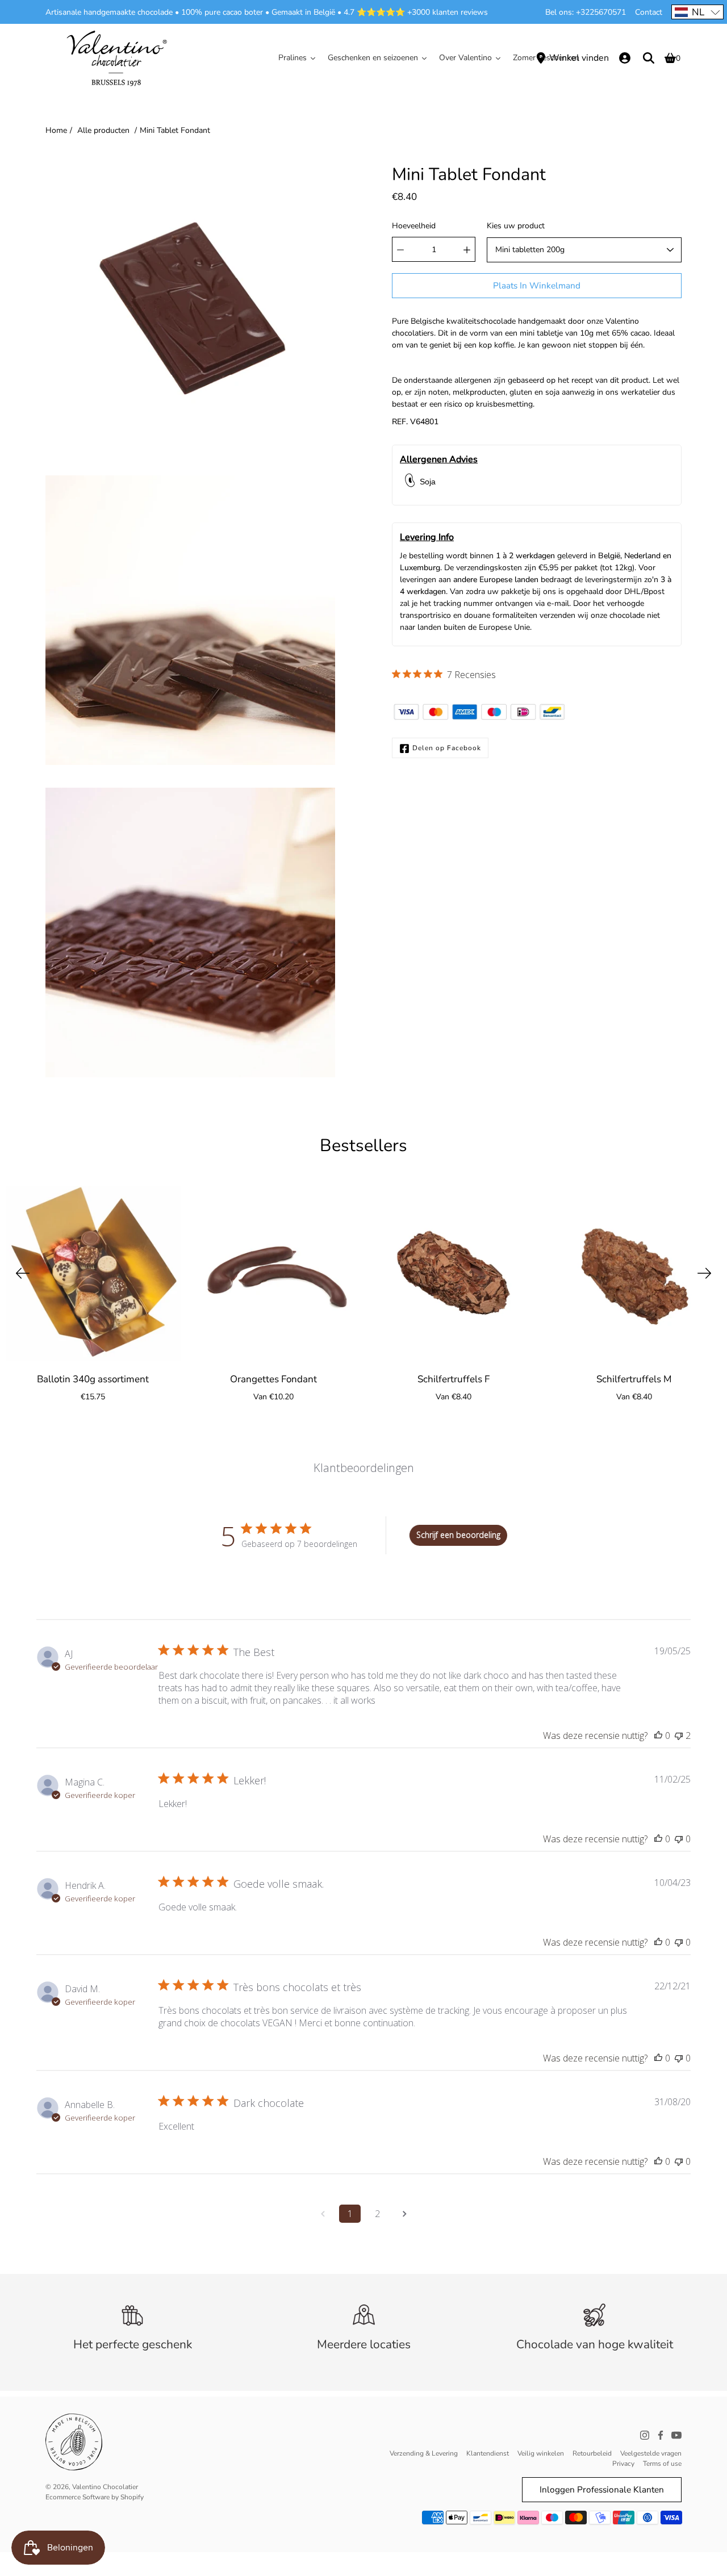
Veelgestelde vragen (651, 2453)
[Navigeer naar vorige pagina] (323, 2214)
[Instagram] (645, 2435)
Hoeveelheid (414, 226)
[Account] (625, 58)
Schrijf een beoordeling (458, 1535)
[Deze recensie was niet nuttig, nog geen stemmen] (679, 1839)
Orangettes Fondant (273, 1379)
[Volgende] (704, 1273)
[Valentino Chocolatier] (116, 58)
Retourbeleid (592, 2453)
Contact (649, 12)
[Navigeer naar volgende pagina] (404, 2214)
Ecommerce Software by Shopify (95, 2497)
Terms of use (662, 2464)
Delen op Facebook (447, 748)
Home (56, 130)
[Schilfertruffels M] (634, 1273)
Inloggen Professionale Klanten (602, 2489)
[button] (697, 12)
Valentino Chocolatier (105, 2487)
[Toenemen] (467, 250)
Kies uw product (516, 226)
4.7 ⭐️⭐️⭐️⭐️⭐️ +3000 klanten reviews (416, 12)
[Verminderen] (400, 250)
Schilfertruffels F (454, 1379)
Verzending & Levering (424, 2453)
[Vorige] (23, 1273)
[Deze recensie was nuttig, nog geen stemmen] (658, 1736)
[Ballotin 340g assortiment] (93, 1273)
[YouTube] (676, 2435)
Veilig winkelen (541, 2453)
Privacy (623, 2464)
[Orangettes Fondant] (274, 1273)
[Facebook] (661, 2435)
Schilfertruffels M (634, 1379)
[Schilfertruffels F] (454, 1273)
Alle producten (103, 130)
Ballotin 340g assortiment (93, 1379)
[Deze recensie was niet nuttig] (679, 1736)
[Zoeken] (649, 58)
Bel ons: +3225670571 (586, 12)
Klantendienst (488, 2453)
